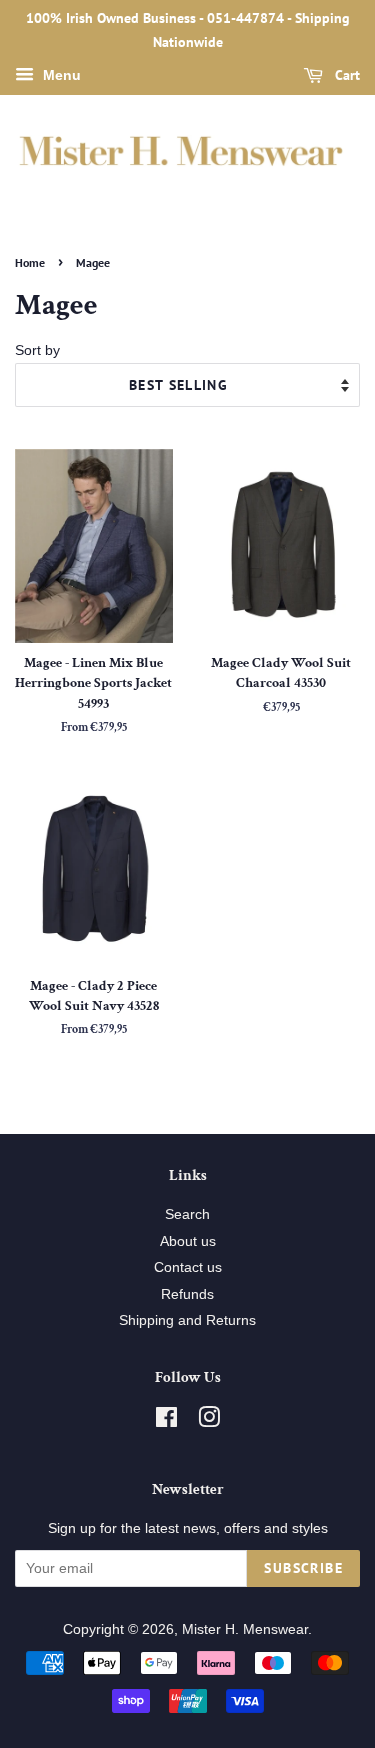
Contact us (188, 1267)
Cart (345, 75)
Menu (60, 75)
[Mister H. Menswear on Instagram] (209, 1421)
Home (30, 262)
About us (188, 1241)
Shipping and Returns (187, 1320)
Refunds (187, 1294)
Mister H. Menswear (245, 1629)
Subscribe (303, 1568)
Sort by (37, 350)
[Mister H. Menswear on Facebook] (166, 1421)
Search (187, 1214)
